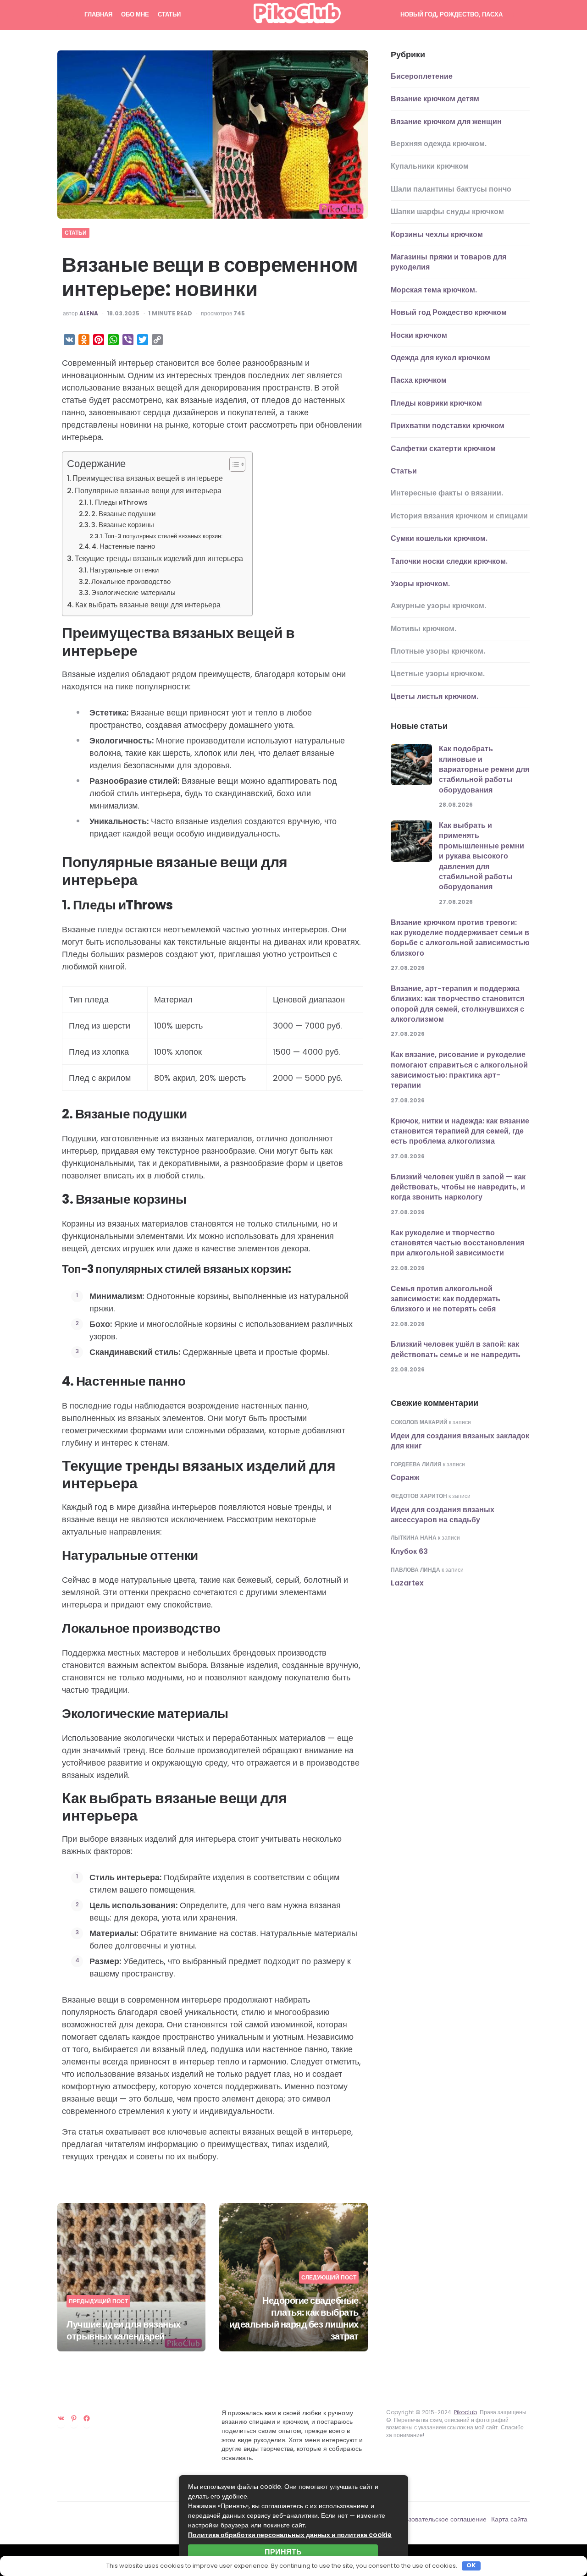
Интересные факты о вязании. (447, 493)
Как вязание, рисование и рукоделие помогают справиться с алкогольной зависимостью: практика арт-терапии (459, 1070)
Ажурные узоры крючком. (438, 606)
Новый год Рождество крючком (449, 312)
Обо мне (135, 14)
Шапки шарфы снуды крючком (447, 212)
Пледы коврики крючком (436, 403)
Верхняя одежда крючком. (439, 144)
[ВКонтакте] (61, 2418)
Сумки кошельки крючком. (439, 538)
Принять (283, 2552)
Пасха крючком (419, 380)
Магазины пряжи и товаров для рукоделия (449, 262)
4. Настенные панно (123, 546)
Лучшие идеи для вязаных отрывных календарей (124, 2330)
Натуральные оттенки (124, 570)
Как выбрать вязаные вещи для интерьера (148, 605)
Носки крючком (419, 335)
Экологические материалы (133, 593)
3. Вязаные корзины (123, 525)
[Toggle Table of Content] (233, 464)
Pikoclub (465, 2412)
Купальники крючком (430, 167)
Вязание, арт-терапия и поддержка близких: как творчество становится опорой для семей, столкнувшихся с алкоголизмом (457, 1004)
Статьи (169, 14)
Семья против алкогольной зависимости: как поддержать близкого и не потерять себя (446, 1299)
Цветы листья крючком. (435, 696)
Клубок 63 (409, 1551)
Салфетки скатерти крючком (443, 449)
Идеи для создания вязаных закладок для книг (460, 1441)
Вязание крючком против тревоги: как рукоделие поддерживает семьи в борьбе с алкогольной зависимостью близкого (460, 938)
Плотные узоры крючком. (438, 651)
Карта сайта (509, 2519)
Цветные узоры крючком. (438, 674)
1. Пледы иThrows (119, 502)
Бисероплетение (422, 76)
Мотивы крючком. (424, 629)
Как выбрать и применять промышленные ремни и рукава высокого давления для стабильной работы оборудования (482, 856)
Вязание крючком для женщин (446, 122)
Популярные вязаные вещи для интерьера (148, 491)
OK (471, 2566)
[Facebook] (87, 2418)
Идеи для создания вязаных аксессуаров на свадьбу (443, 1515)
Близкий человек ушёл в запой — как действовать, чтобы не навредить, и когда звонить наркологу (458, 1187)
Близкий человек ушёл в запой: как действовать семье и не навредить (456, 1350)
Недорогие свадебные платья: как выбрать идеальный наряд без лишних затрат (294, 2318)
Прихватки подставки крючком (448, 426)
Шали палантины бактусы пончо (451, 189)
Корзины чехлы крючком (437, 234)
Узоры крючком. (420, 584)
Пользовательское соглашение (440, 2519)
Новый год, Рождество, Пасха (451, 14)
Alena (89, 314)
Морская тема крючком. (434, 290)
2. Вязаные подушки (123, 514)
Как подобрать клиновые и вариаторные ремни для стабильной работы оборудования (484, 769)
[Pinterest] (74, 2418)
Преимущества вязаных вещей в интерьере (148, 478)
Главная (98, 14)
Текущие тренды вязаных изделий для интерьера (159, 559)
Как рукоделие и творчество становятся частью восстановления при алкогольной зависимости (457, 1243)
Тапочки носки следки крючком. (449, 561)
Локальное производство (131, 582)
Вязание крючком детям (435, 99)
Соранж (405, 1478)
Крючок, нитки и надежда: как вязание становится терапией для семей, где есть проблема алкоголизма (460, 1131)
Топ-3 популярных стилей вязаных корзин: (163, 536)
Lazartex (407, 1583)
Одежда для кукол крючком (440, 358)
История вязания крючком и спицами (459, 516)
